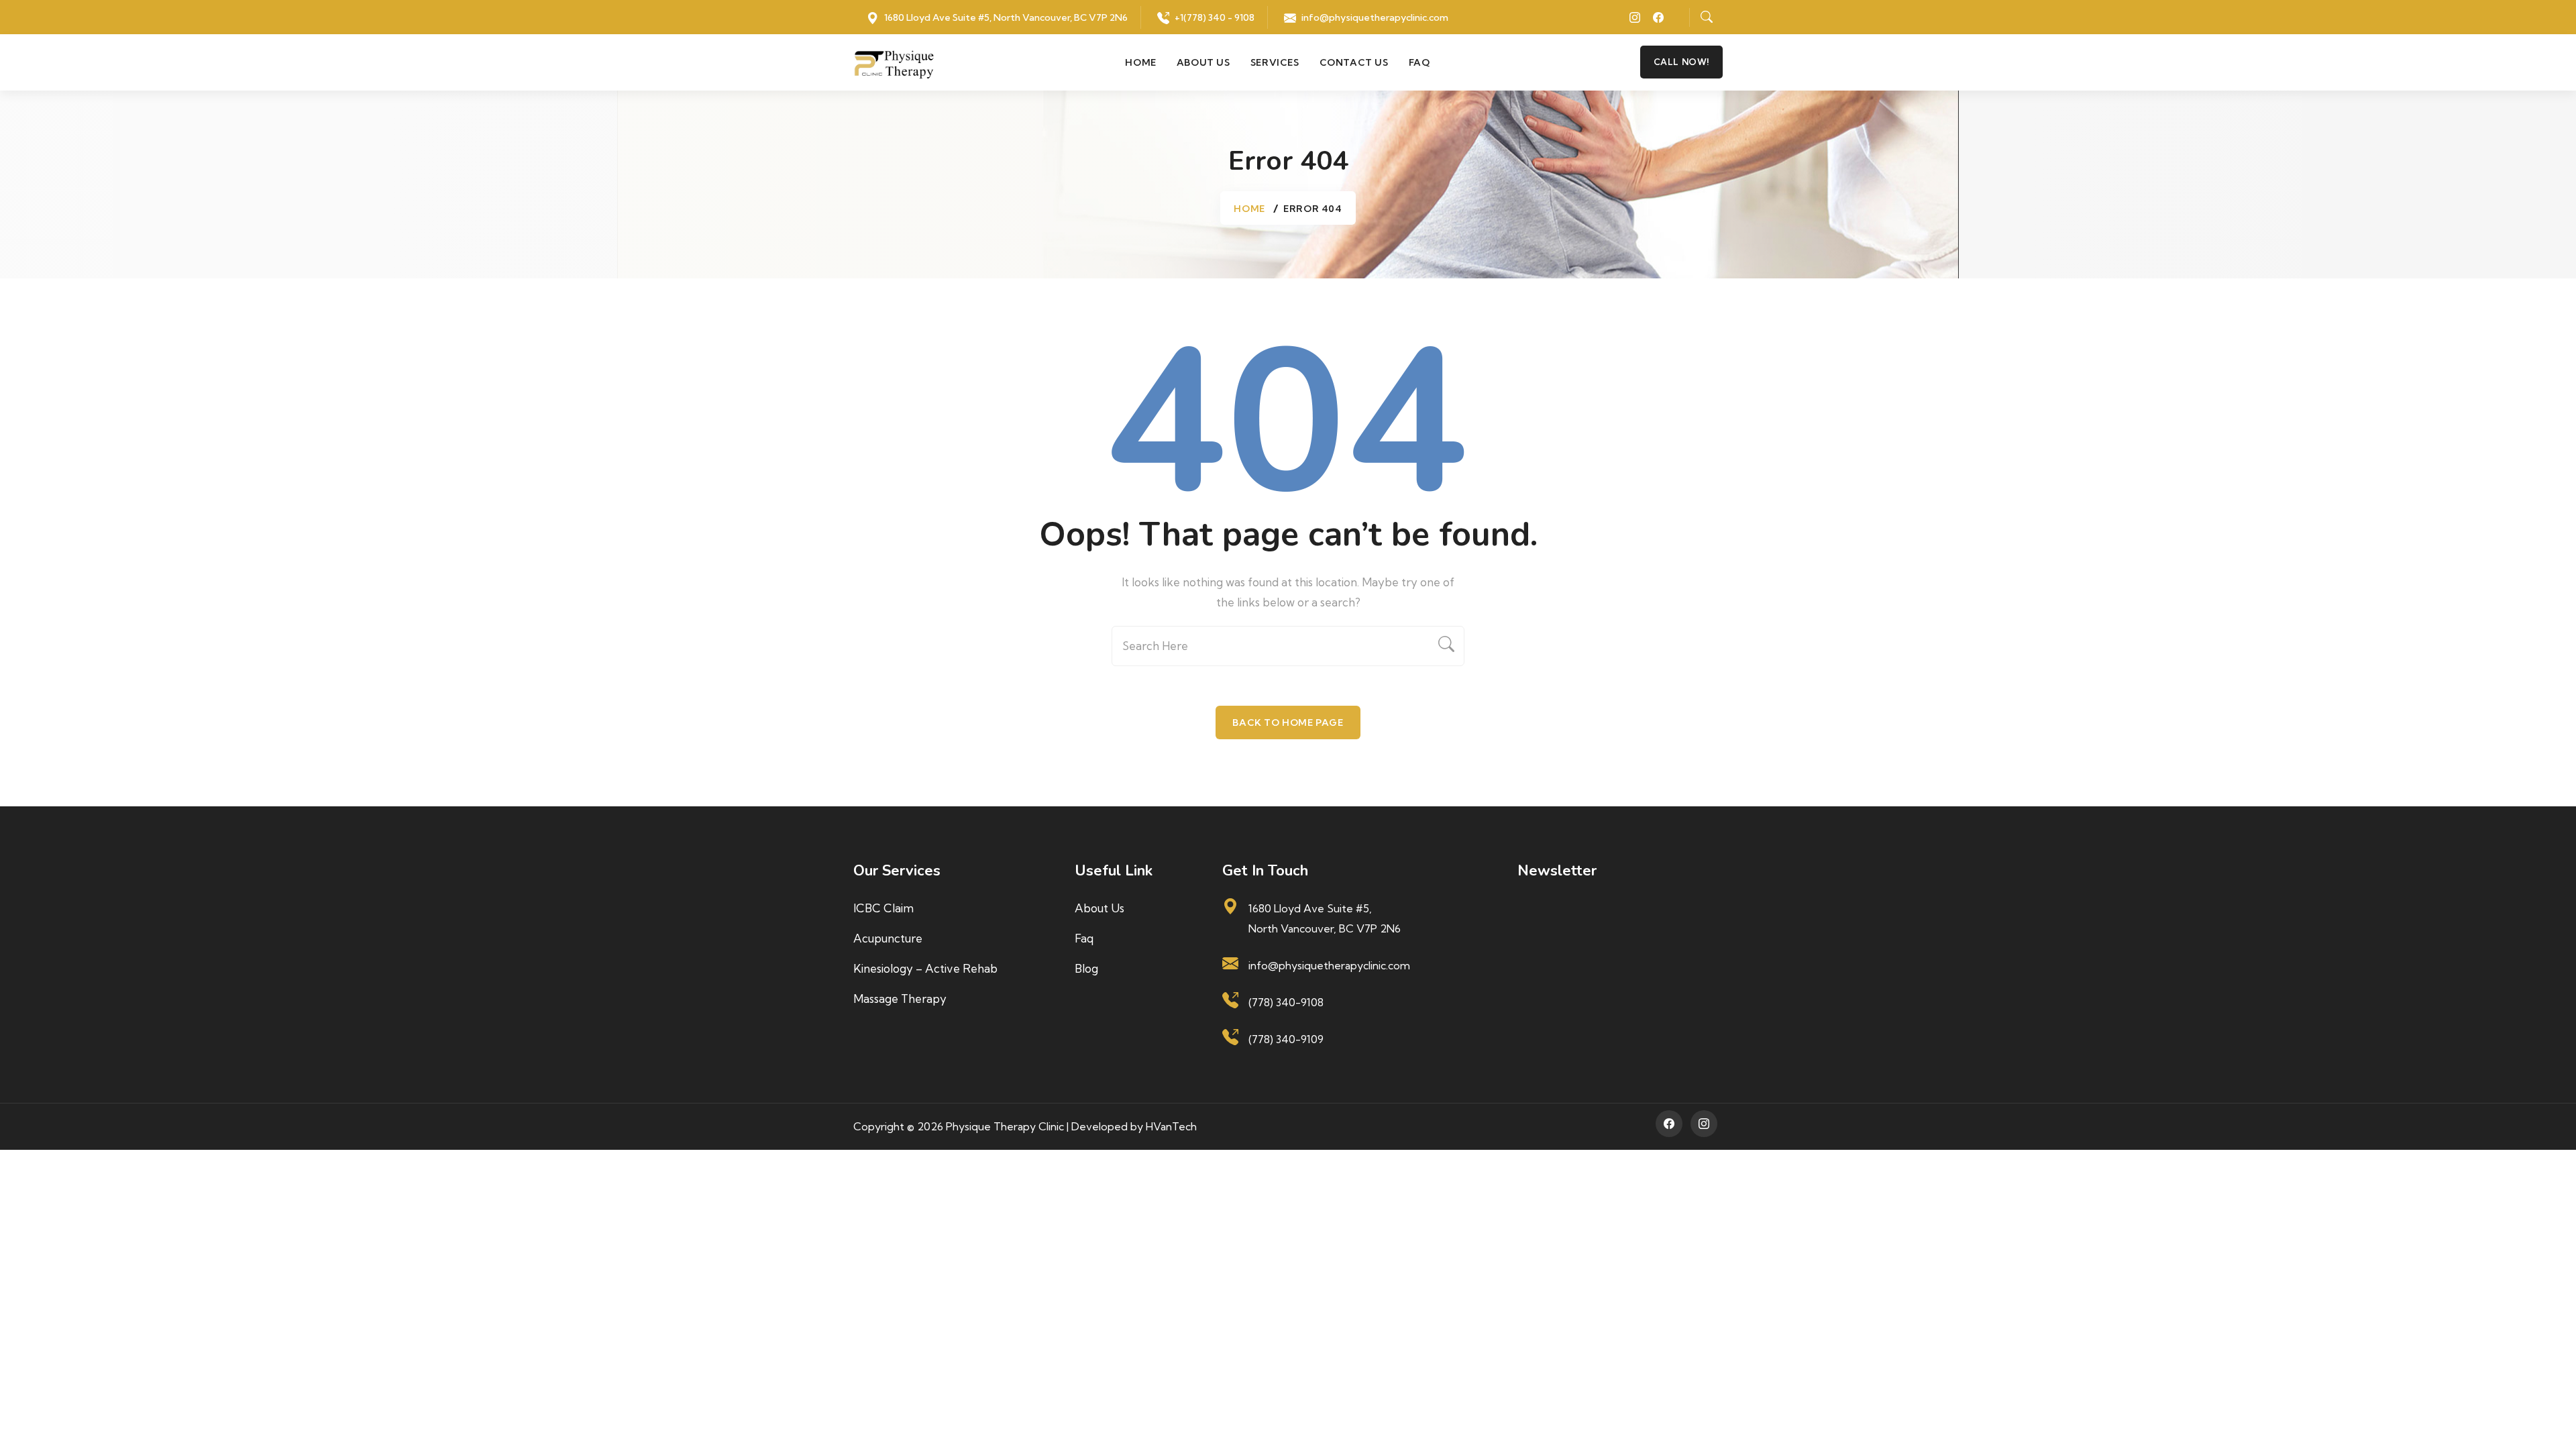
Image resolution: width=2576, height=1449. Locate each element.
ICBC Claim (883, 908)
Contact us (1354, 62)
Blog (1086, 968)
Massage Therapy (900, 999)
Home (1140, 62)
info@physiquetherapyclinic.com (1375, 17)
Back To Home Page (1288, 722)
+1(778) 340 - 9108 (1215, 17)
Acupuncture (888, 938)
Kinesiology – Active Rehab (925, 968)
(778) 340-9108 (1286, 1002)
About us (1203, 62)
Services (1275, 62)
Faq (1419, 62)
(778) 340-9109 (1286, 1039)
